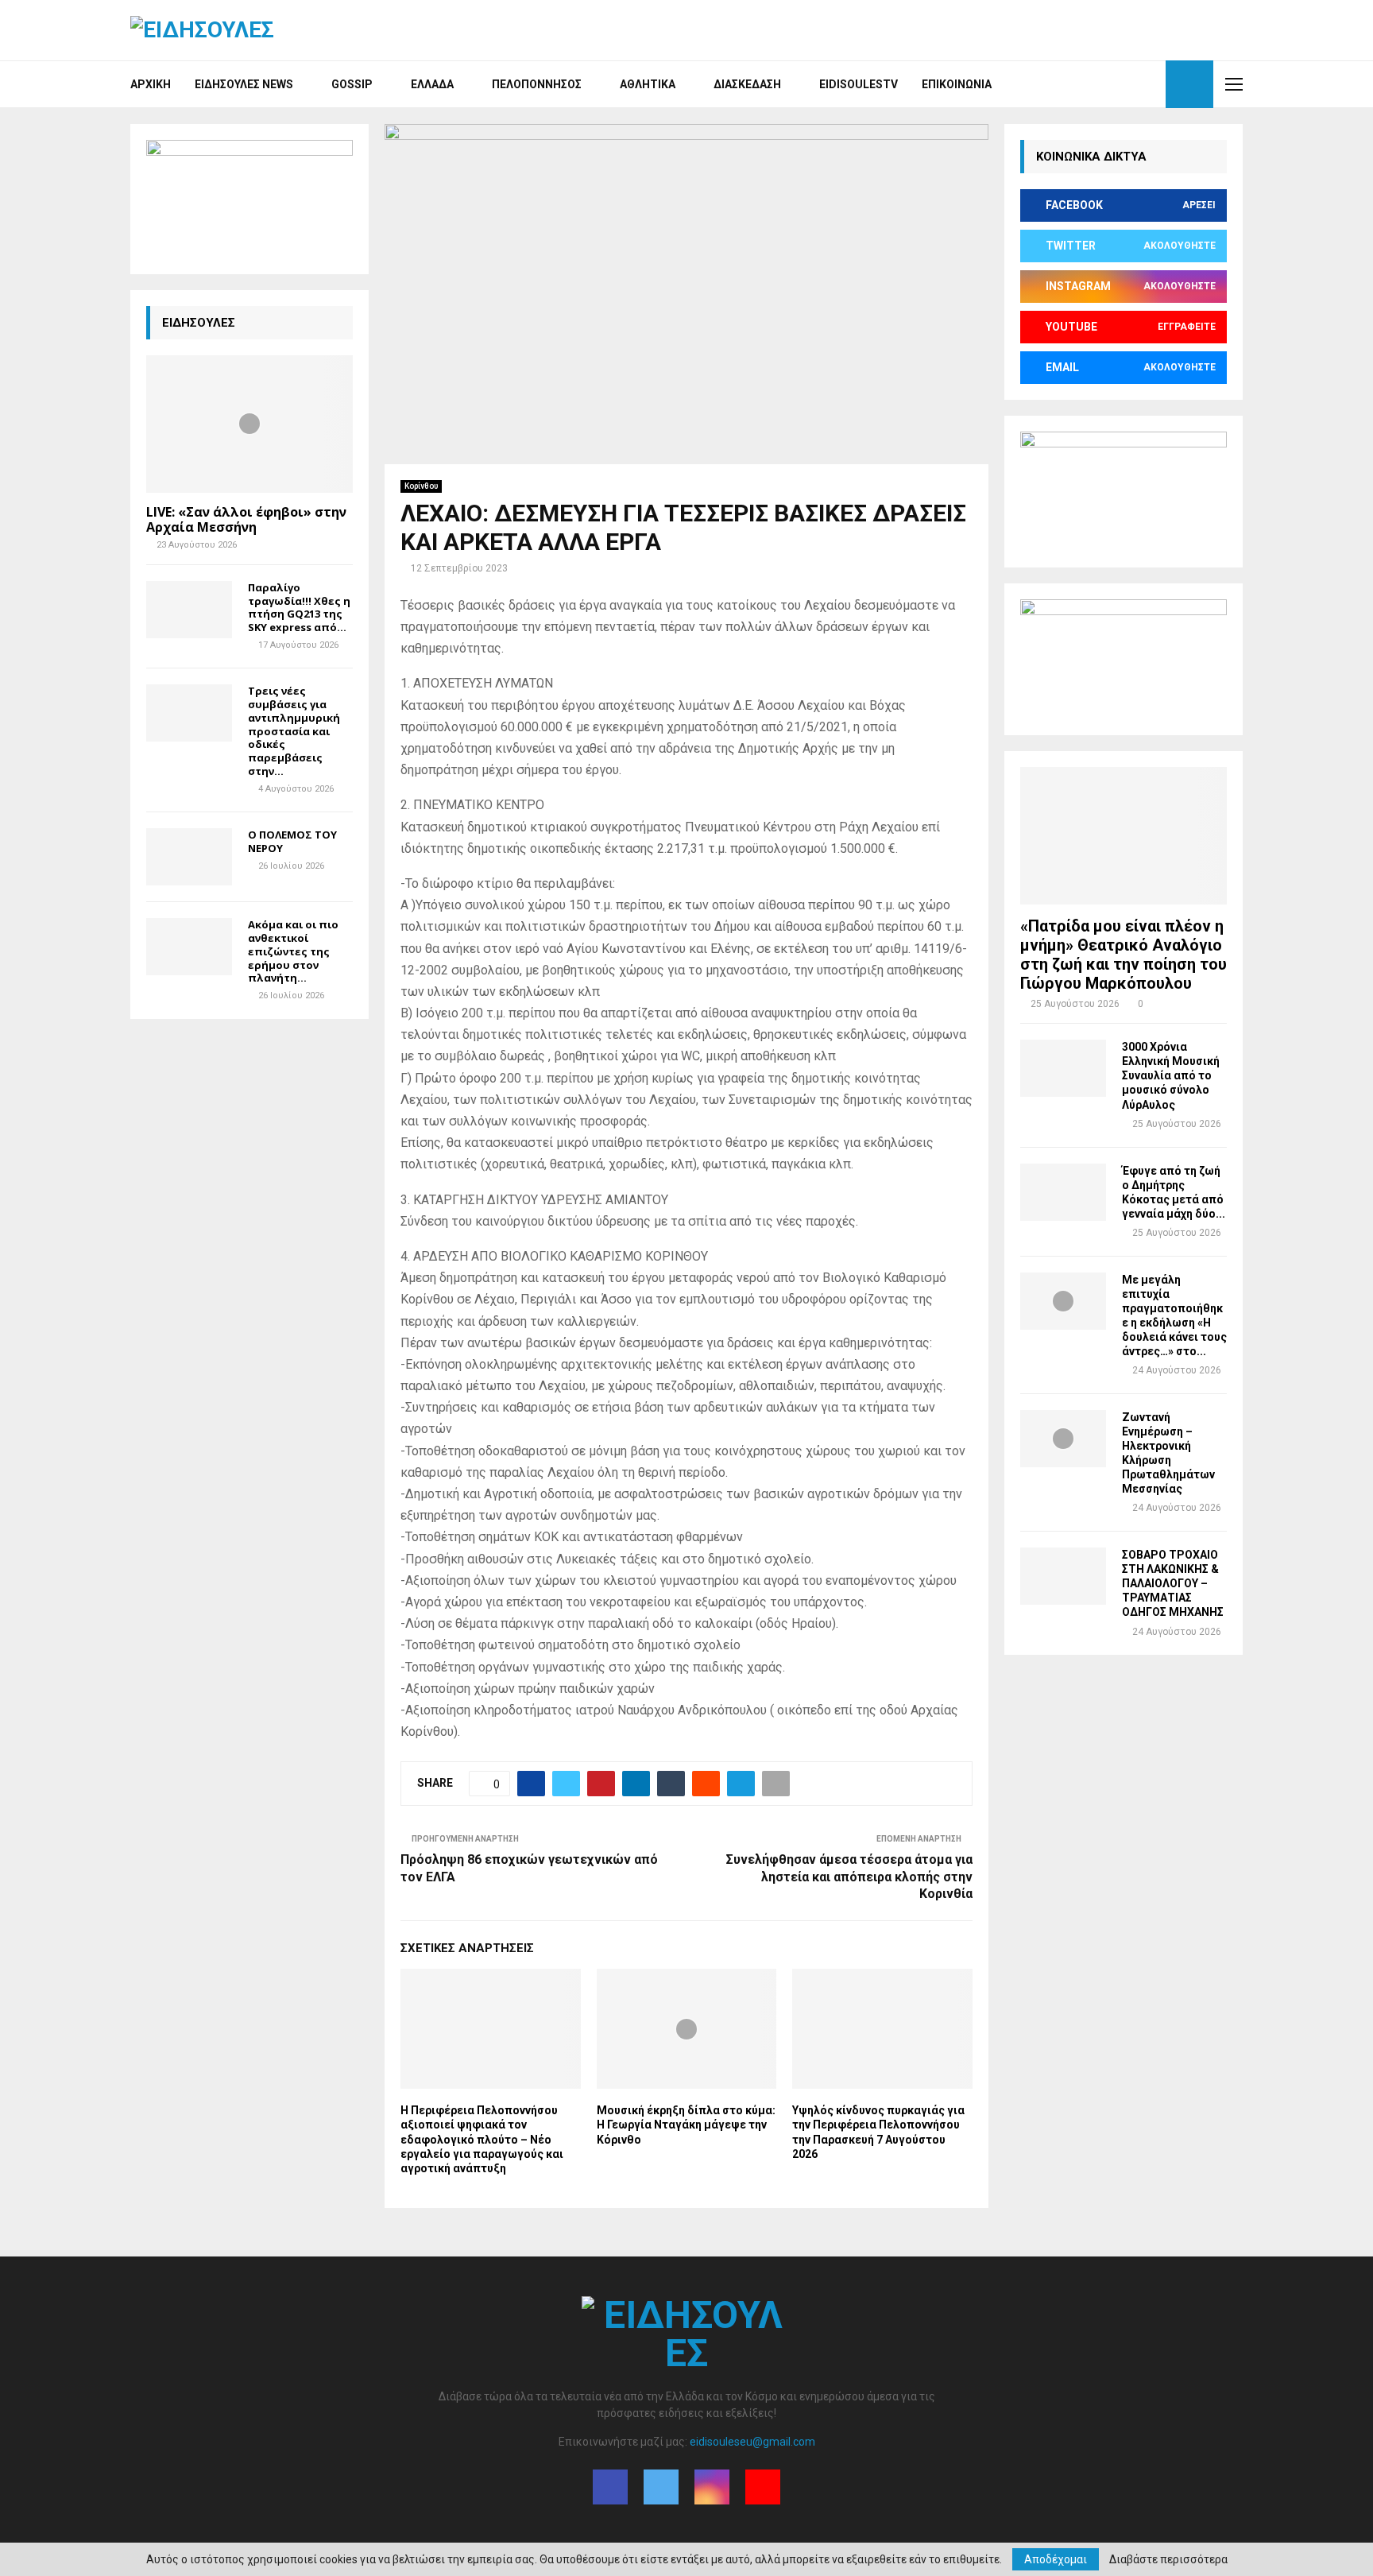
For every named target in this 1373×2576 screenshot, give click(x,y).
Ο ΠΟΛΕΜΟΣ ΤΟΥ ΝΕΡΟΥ (292, 841)
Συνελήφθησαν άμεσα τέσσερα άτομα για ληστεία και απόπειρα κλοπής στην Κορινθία (849, 1877)
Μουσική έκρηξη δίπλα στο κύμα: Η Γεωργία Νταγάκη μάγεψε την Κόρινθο (686, 2125)
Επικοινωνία (957, 84)
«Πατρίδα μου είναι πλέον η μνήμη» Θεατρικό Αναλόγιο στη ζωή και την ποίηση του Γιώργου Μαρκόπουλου (1124, 955)
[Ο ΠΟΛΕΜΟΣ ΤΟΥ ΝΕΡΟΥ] (189, 857)
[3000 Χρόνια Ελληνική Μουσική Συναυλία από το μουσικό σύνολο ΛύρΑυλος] (1063, 1068)
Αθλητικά (648, 84)
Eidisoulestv (859, 84)
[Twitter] (1114, 84)
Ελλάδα (432, 84)
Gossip (352, 84)
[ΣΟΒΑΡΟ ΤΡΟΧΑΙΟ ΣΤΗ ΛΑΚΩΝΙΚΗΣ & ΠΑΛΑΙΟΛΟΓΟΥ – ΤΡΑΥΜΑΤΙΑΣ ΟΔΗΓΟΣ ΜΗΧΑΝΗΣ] (1063, 1576)
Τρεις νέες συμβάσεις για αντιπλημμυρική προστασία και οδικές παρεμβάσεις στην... (294, 731)
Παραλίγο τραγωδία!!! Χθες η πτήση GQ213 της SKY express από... (299, 607)
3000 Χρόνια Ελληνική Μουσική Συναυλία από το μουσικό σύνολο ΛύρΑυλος (1171, 1075)
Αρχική (151, 84)
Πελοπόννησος (537, 84)
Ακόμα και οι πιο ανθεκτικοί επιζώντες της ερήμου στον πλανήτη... (293, 951)
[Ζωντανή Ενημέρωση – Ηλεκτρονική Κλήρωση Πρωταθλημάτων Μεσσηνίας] (1063, 1439)
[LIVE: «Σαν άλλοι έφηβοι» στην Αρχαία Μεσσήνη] (249, 424)
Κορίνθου (421, 486)
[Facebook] (1096, 84)
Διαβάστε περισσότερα (1168, 2559)
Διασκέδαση (747, 84)
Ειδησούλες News (244, 84)
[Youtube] (1149, 84)
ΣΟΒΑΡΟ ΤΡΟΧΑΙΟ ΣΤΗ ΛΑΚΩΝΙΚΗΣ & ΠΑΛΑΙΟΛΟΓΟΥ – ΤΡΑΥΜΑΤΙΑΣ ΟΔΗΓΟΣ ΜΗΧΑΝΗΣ (1173, 1583)
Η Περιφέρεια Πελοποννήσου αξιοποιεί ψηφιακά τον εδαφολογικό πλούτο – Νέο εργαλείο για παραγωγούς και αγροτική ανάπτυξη (482, 2139)
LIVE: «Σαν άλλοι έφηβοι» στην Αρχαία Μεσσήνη (246, 519)
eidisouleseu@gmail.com (752, 2442)
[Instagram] (1131, 84)
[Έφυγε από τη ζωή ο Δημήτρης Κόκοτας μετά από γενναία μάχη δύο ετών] (1063, 1192)
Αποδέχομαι (1056, 2559)
